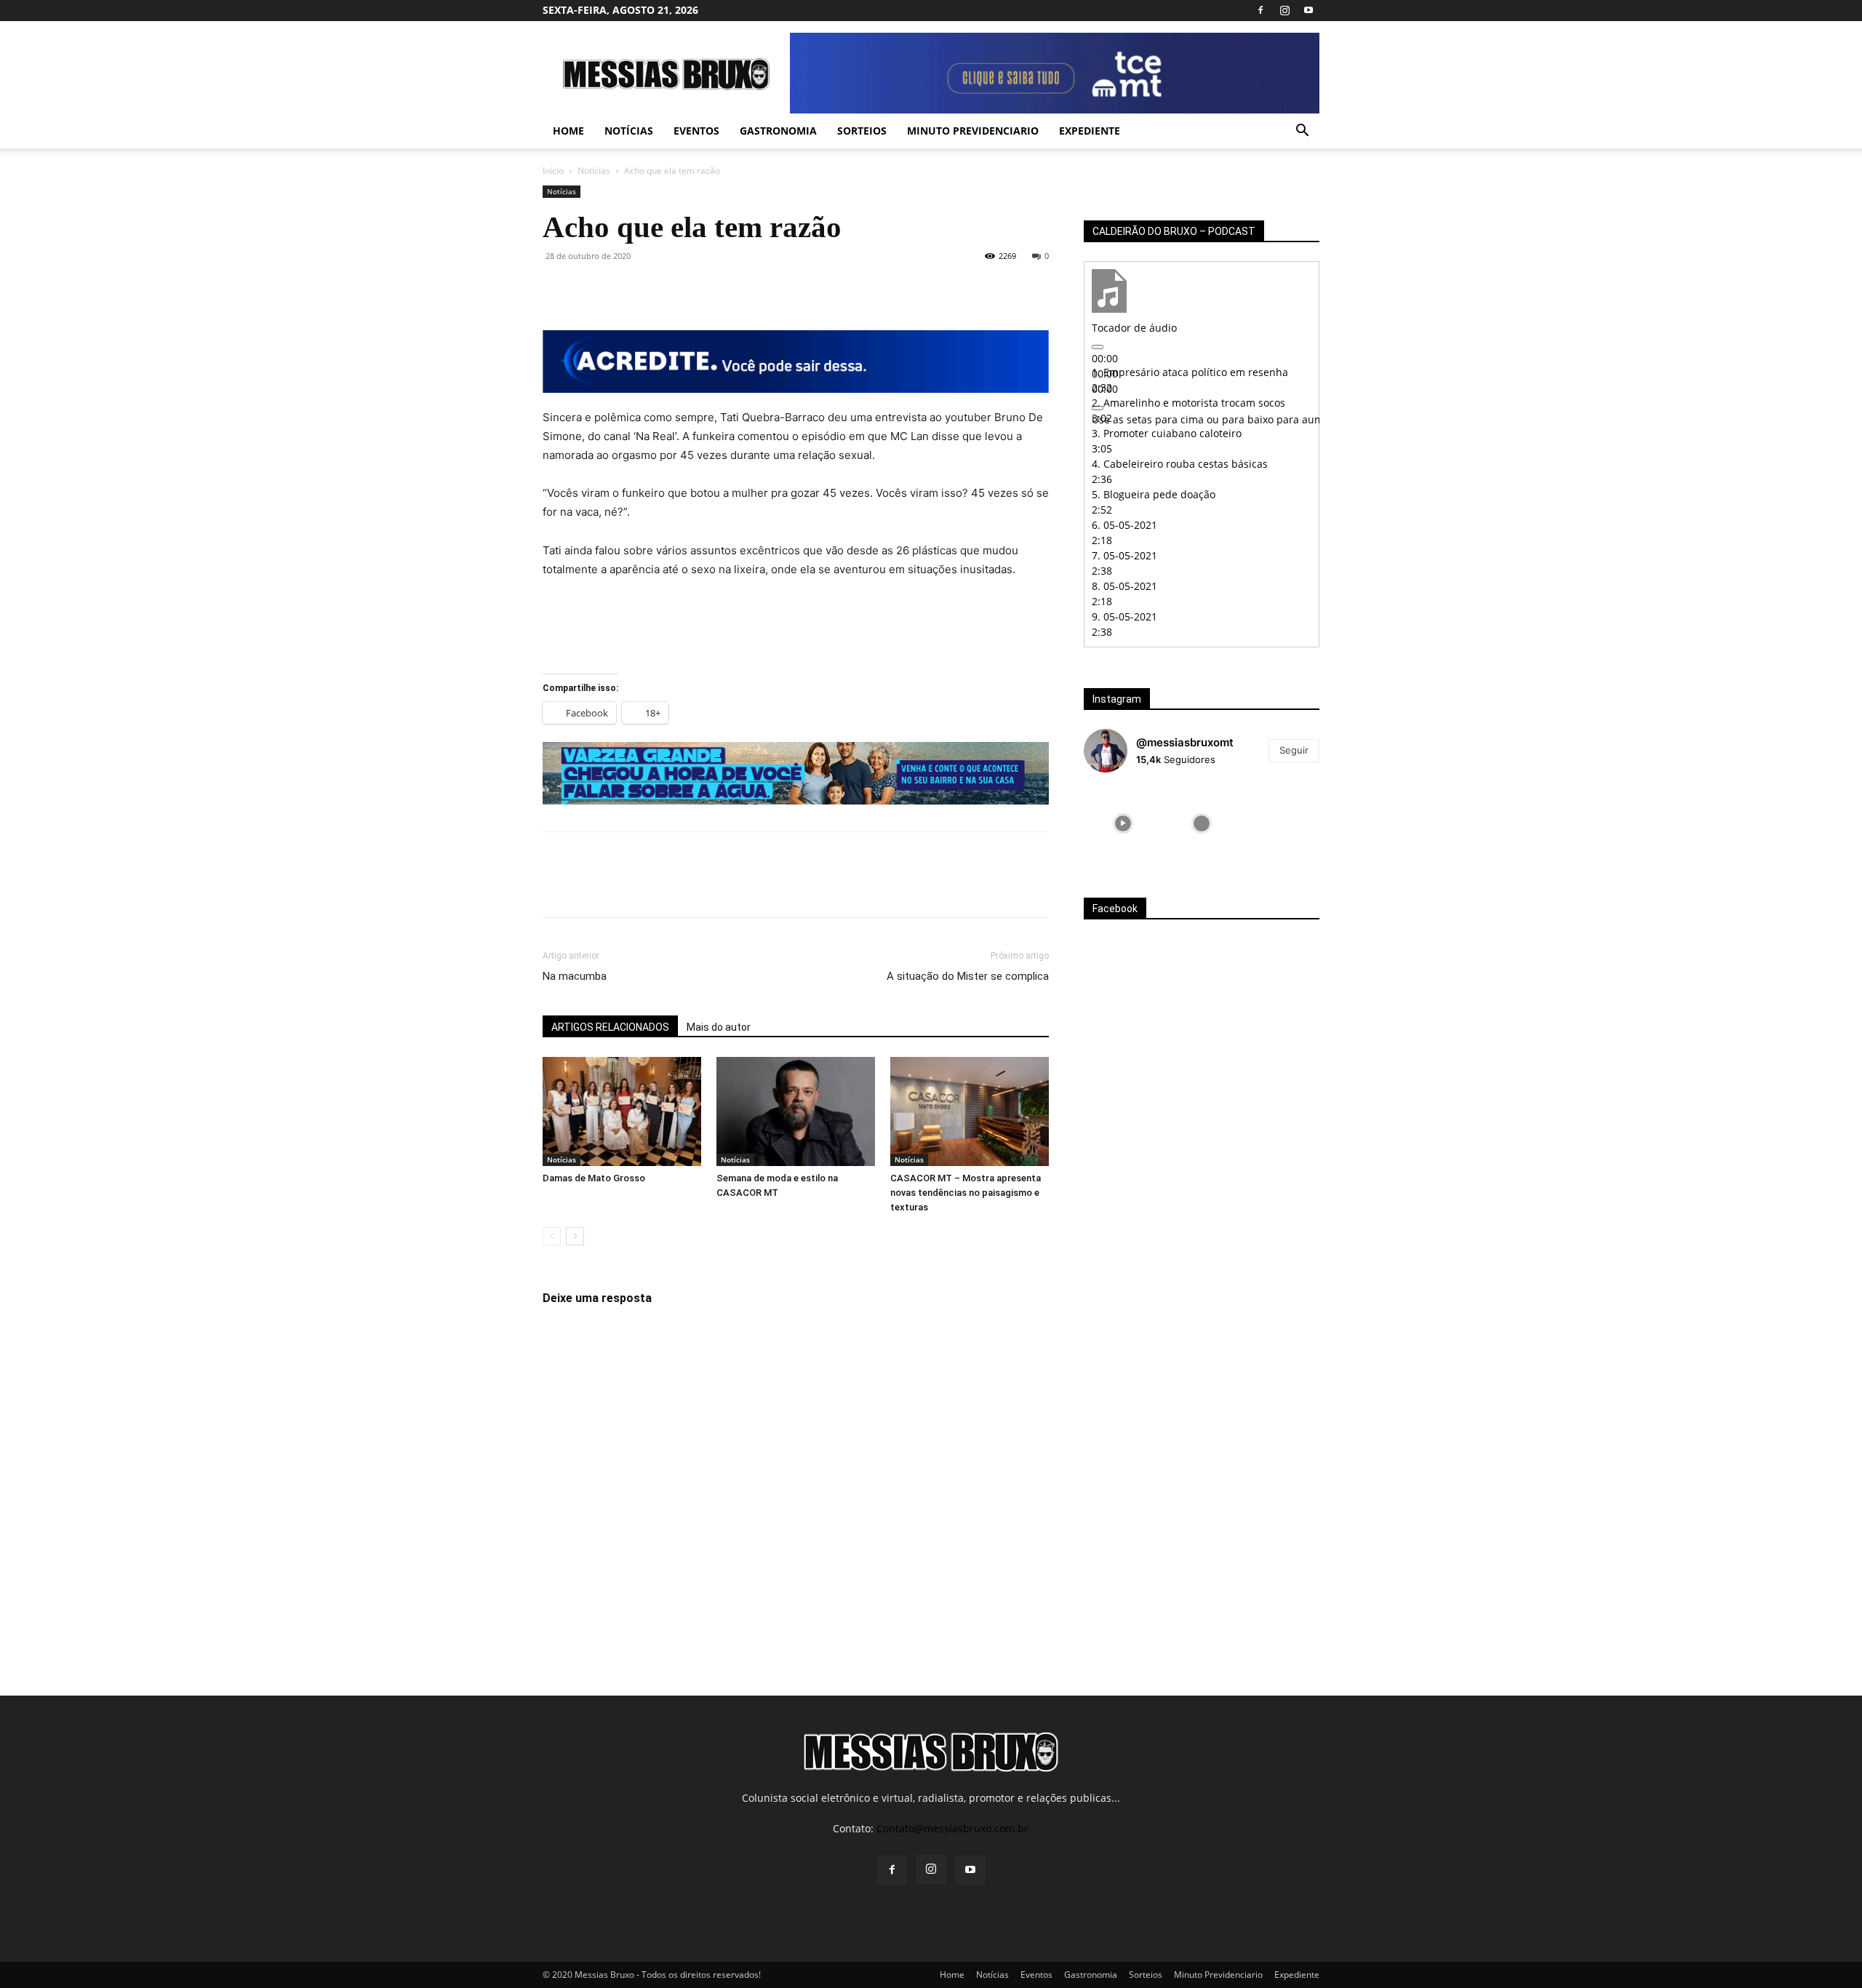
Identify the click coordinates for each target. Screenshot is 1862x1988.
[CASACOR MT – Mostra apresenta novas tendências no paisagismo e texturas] (970, 1111)
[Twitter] (591, 289)
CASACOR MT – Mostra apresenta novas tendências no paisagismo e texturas (966, 1193)
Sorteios (862, 131)
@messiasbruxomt (1185, 742)
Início (553, 171)
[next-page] (575, 1236)
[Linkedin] (691, 289)
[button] (1302, 132)
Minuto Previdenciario (973, 131)
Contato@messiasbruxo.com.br (952, 1828)
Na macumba (575, 976)
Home (568, 131)
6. (1124, 525)
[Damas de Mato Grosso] (622, 1111)
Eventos (696, 131)
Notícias (629, 131)
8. (1124, 586)
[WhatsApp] (658, 289)
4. (1180, 464)
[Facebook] (1260, 10)
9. (1124, 616)
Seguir (1294, 750)
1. (1190, 372)
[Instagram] (1284, 10)
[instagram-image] (1123, 823)
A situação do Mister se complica (968, 976)
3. (1167, 433)
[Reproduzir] (1098, 347)
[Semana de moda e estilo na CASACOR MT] (796, 1111)
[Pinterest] (624, 289)
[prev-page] (552, 1236)
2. (1188, 403)
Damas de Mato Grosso (594, 1178)
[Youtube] (1308, 10)
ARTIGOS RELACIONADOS (610, 1027)
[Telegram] (724, 289)
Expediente (1090, 131)
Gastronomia (778, 131)
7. (1124, 555)
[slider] (1276, 419)
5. (1154, 494)
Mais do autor (719, 1027)
